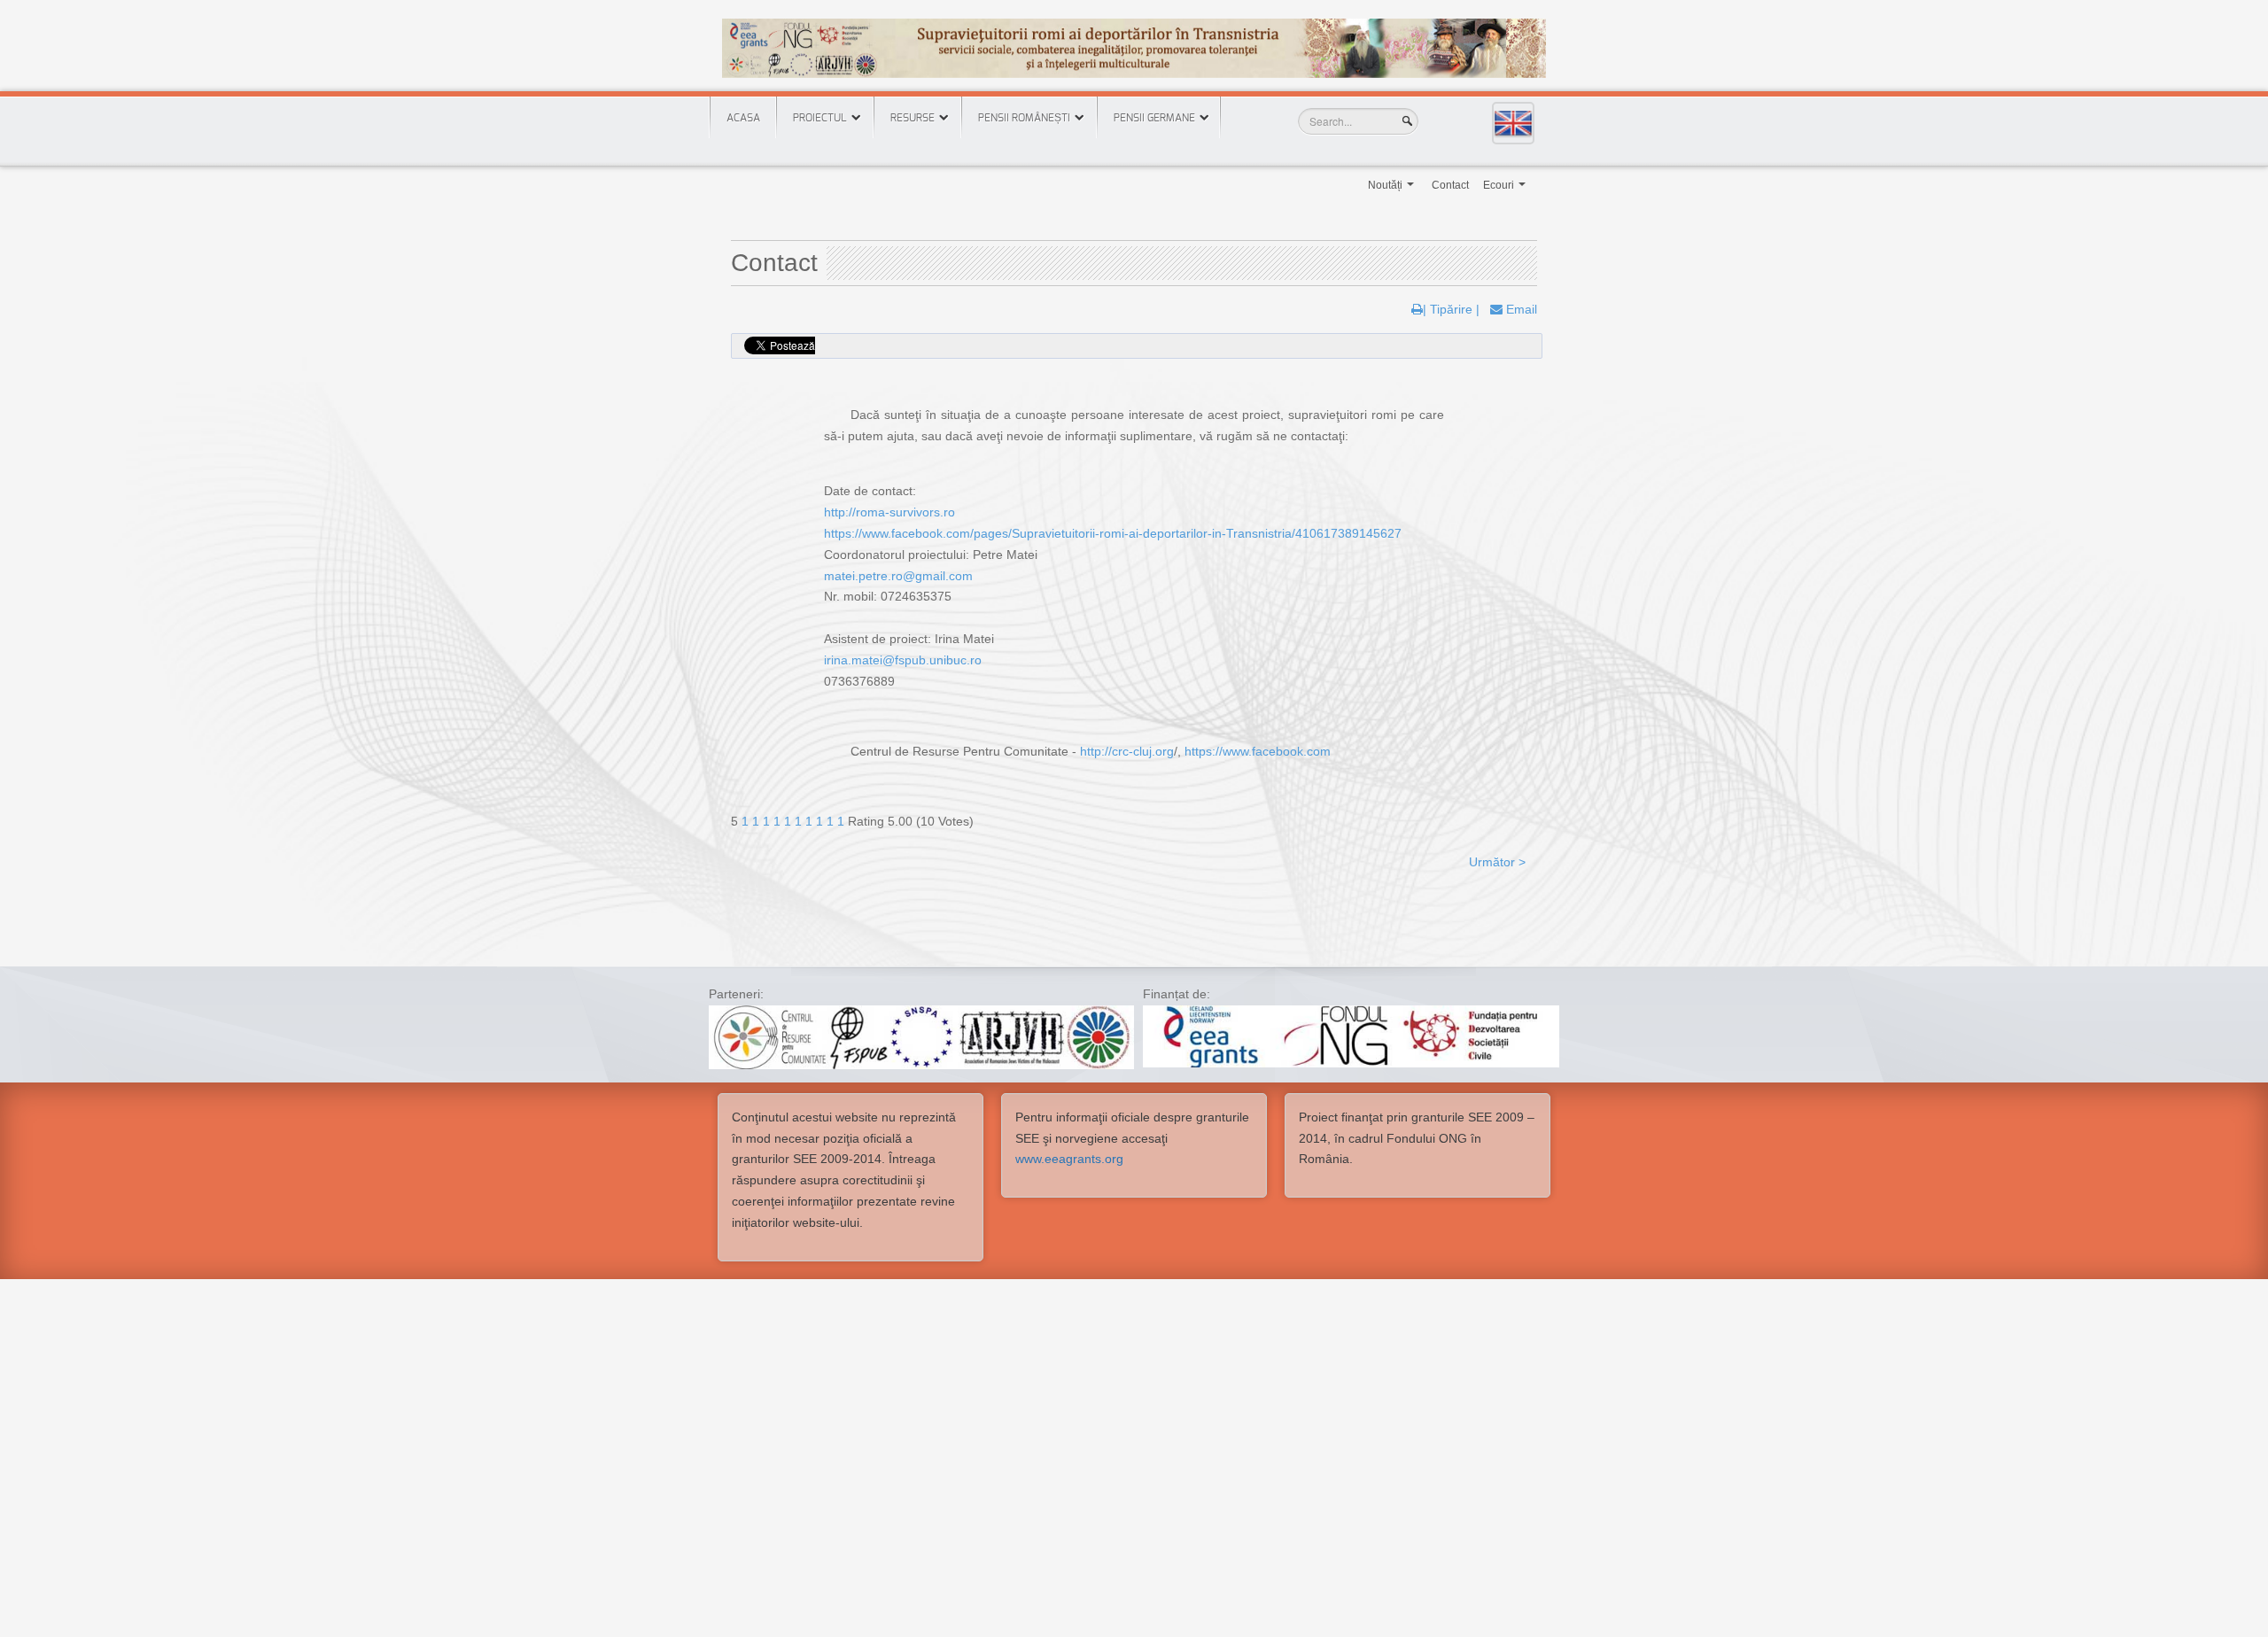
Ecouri (1506, 190)
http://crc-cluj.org (1127, 751)
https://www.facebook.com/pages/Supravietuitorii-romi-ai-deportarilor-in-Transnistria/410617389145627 (1113, 533)
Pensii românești (1024, 118)
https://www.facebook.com (1258, 751)
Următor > (1497, 862)
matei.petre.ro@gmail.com (898, 576)
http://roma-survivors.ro (889, 512)
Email (1520, 309)
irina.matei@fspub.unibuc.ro (903, 660)
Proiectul (820, 118)
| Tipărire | (1451, 309)
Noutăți (1392, 190)
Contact (1450, 185)
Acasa (743, 118)
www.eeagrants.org (1069, 1159)
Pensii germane (1154, 118)
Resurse (913, 118)
